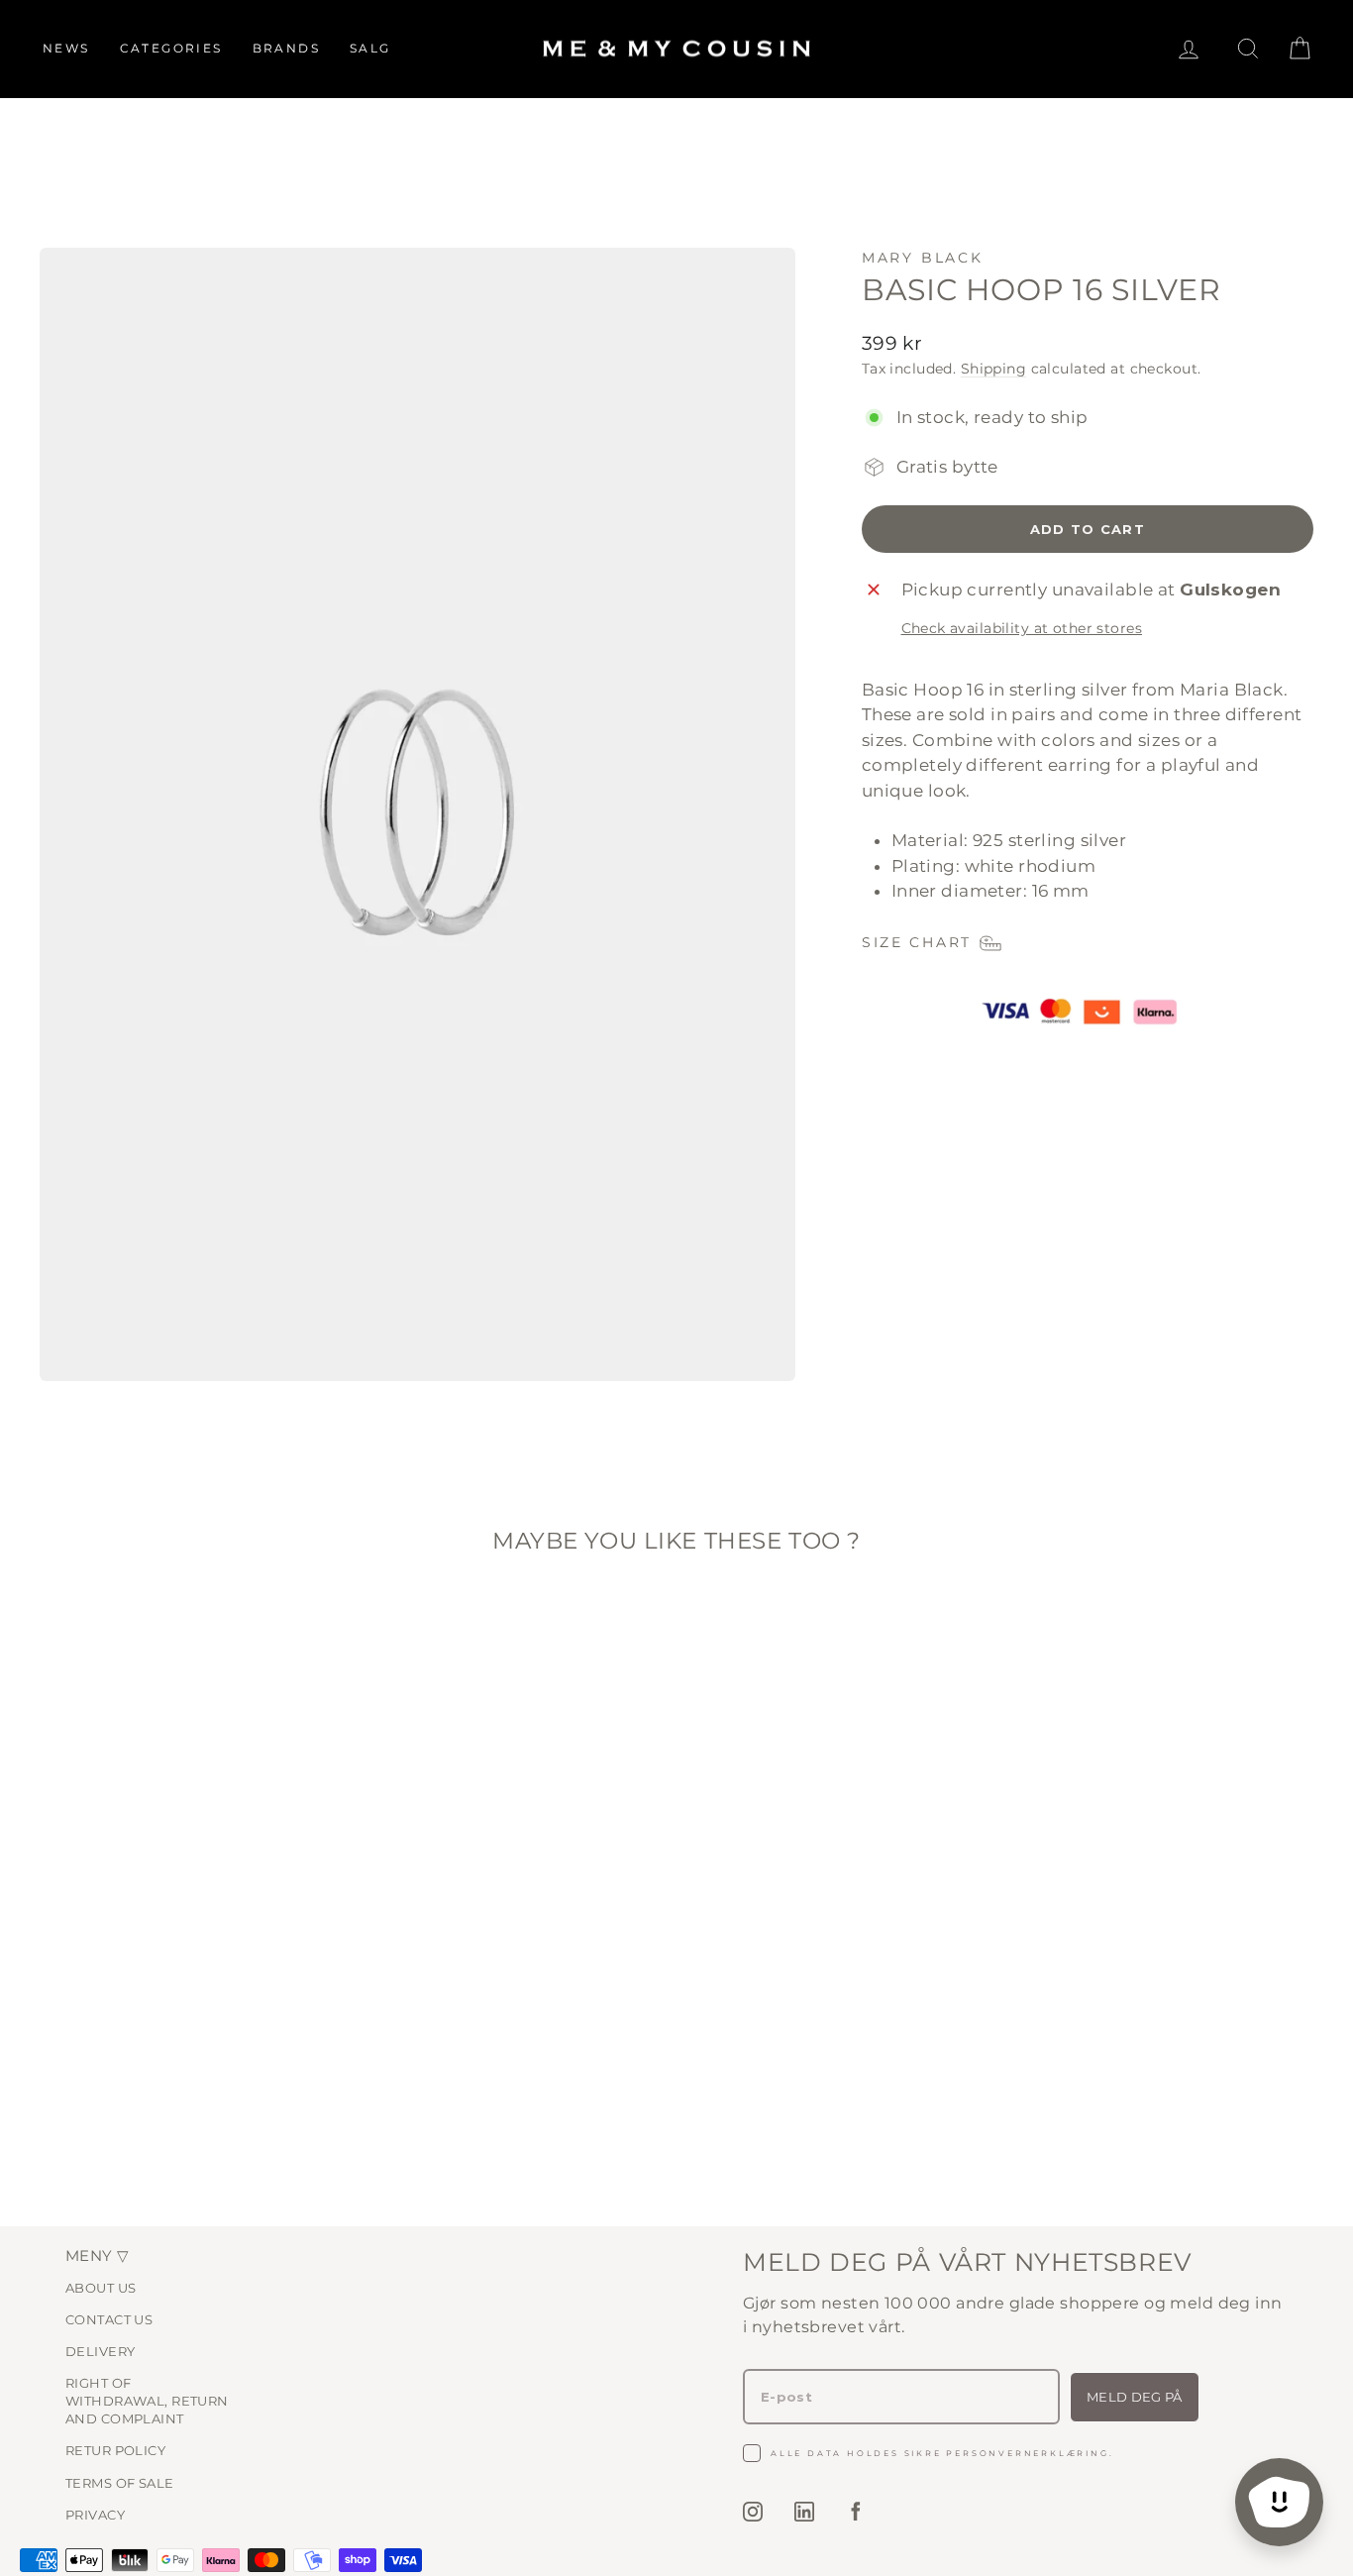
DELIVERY (100, 2351)
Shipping (993, 369)
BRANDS (286, 48)
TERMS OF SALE (120, 2483)
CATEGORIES (171, 48)
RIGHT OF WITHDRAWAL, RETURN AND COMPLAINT (147, 2401)
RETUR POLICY (115, 2450)
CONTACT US (109, 2319)
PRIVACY (95, 2515)
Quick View (191, 2035)
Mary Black (923, 258)
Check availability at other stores (1022, 628)
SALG (370, 48)
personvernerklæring (1027, 2453)
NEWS (66, 48)
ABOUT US (101, 2288)
